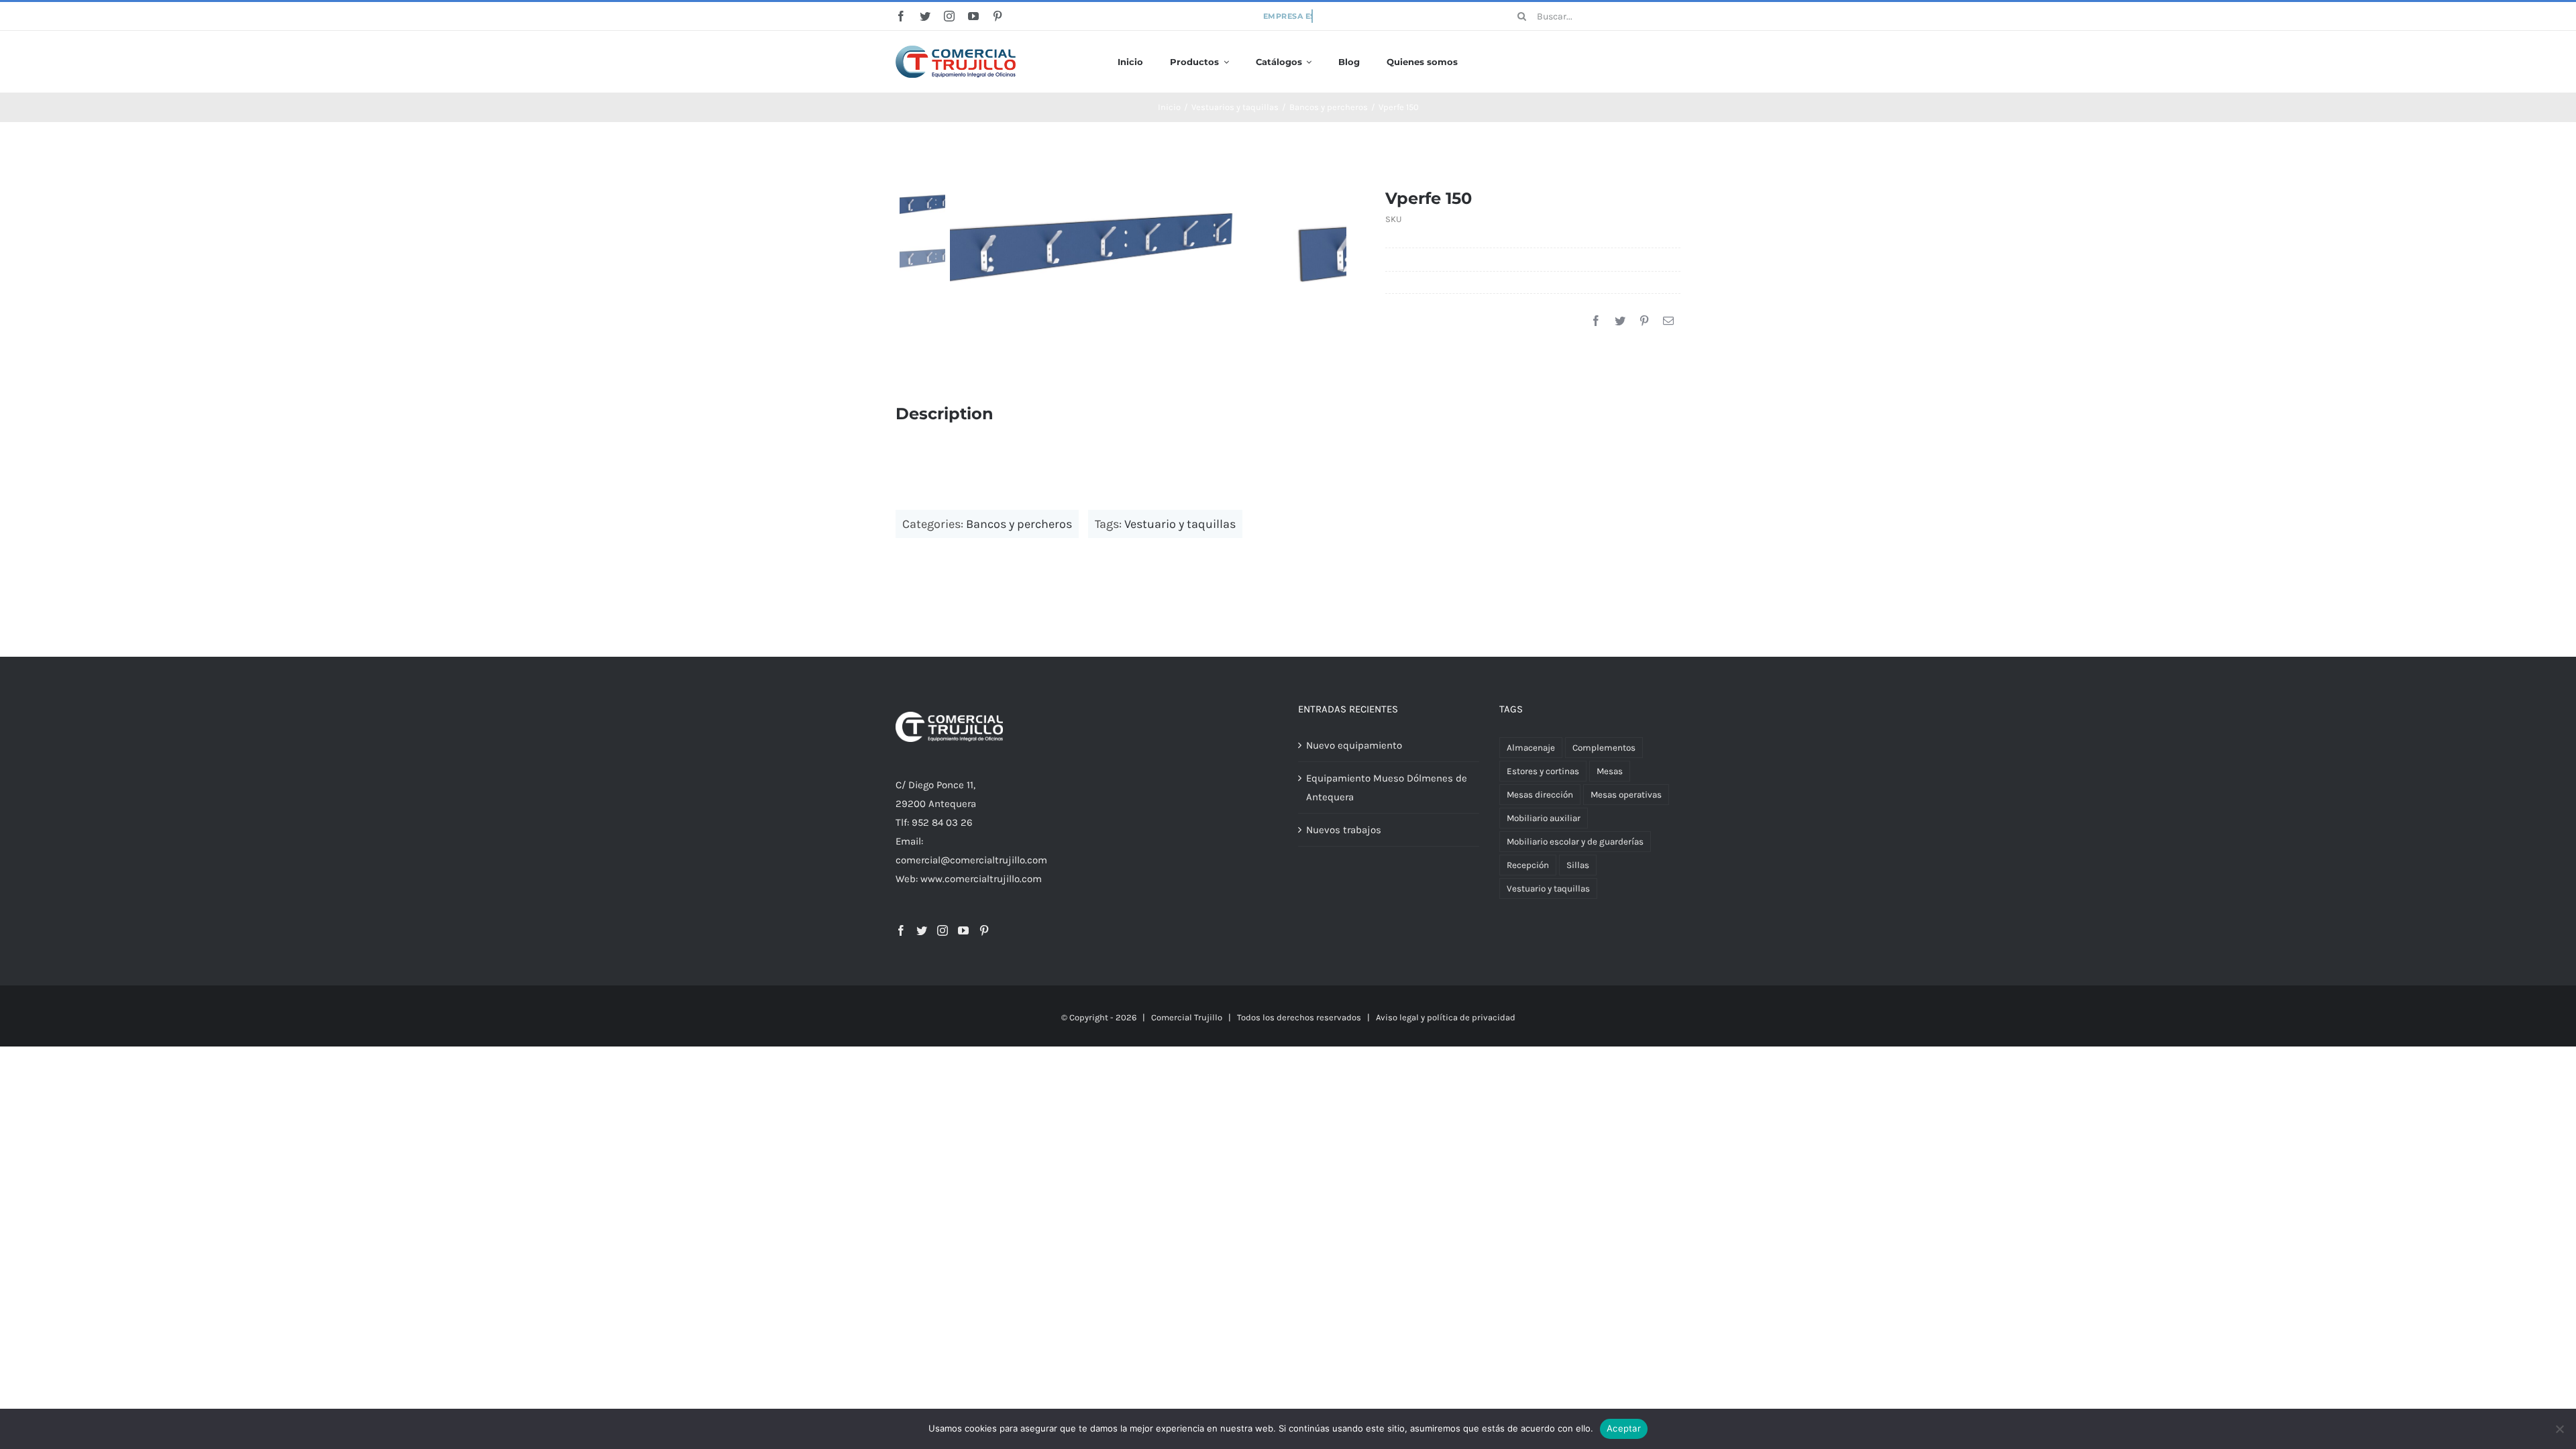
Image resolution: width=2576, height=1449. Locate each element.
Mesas (1610, 771)
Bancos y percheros (1019, 524)
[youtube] (973, 16)
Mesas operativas (1626, 795)
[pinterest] (998, 16)
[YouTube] (963, 930)
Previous (960, 248)
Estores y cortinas (1543, 771)
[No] (2559, 1429)
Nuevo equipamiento (1354, 745)
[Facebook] (1596, 321)
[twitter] (925, 16)
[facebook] (901, 16)
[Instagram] (943, 930)
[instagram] (949, 16)
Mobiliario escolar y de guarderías (1575, 842)
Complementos (1604, 748)
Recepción (1528, 865)
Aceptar (1624, 1428)
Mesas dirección (1540, 795)
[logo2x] (956, 50)
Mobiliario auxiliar (1544, 818)
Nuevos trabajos (1344, 830)
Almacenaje (1531, 748)
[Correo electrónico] (1668, 321)
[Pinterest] (1644, 321)
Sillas (1578, 865)
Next (1337, 248)
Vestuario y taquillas (1180, 524)
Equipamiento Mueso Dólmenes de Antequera (1387, 788)
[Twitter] (1620, 321)
